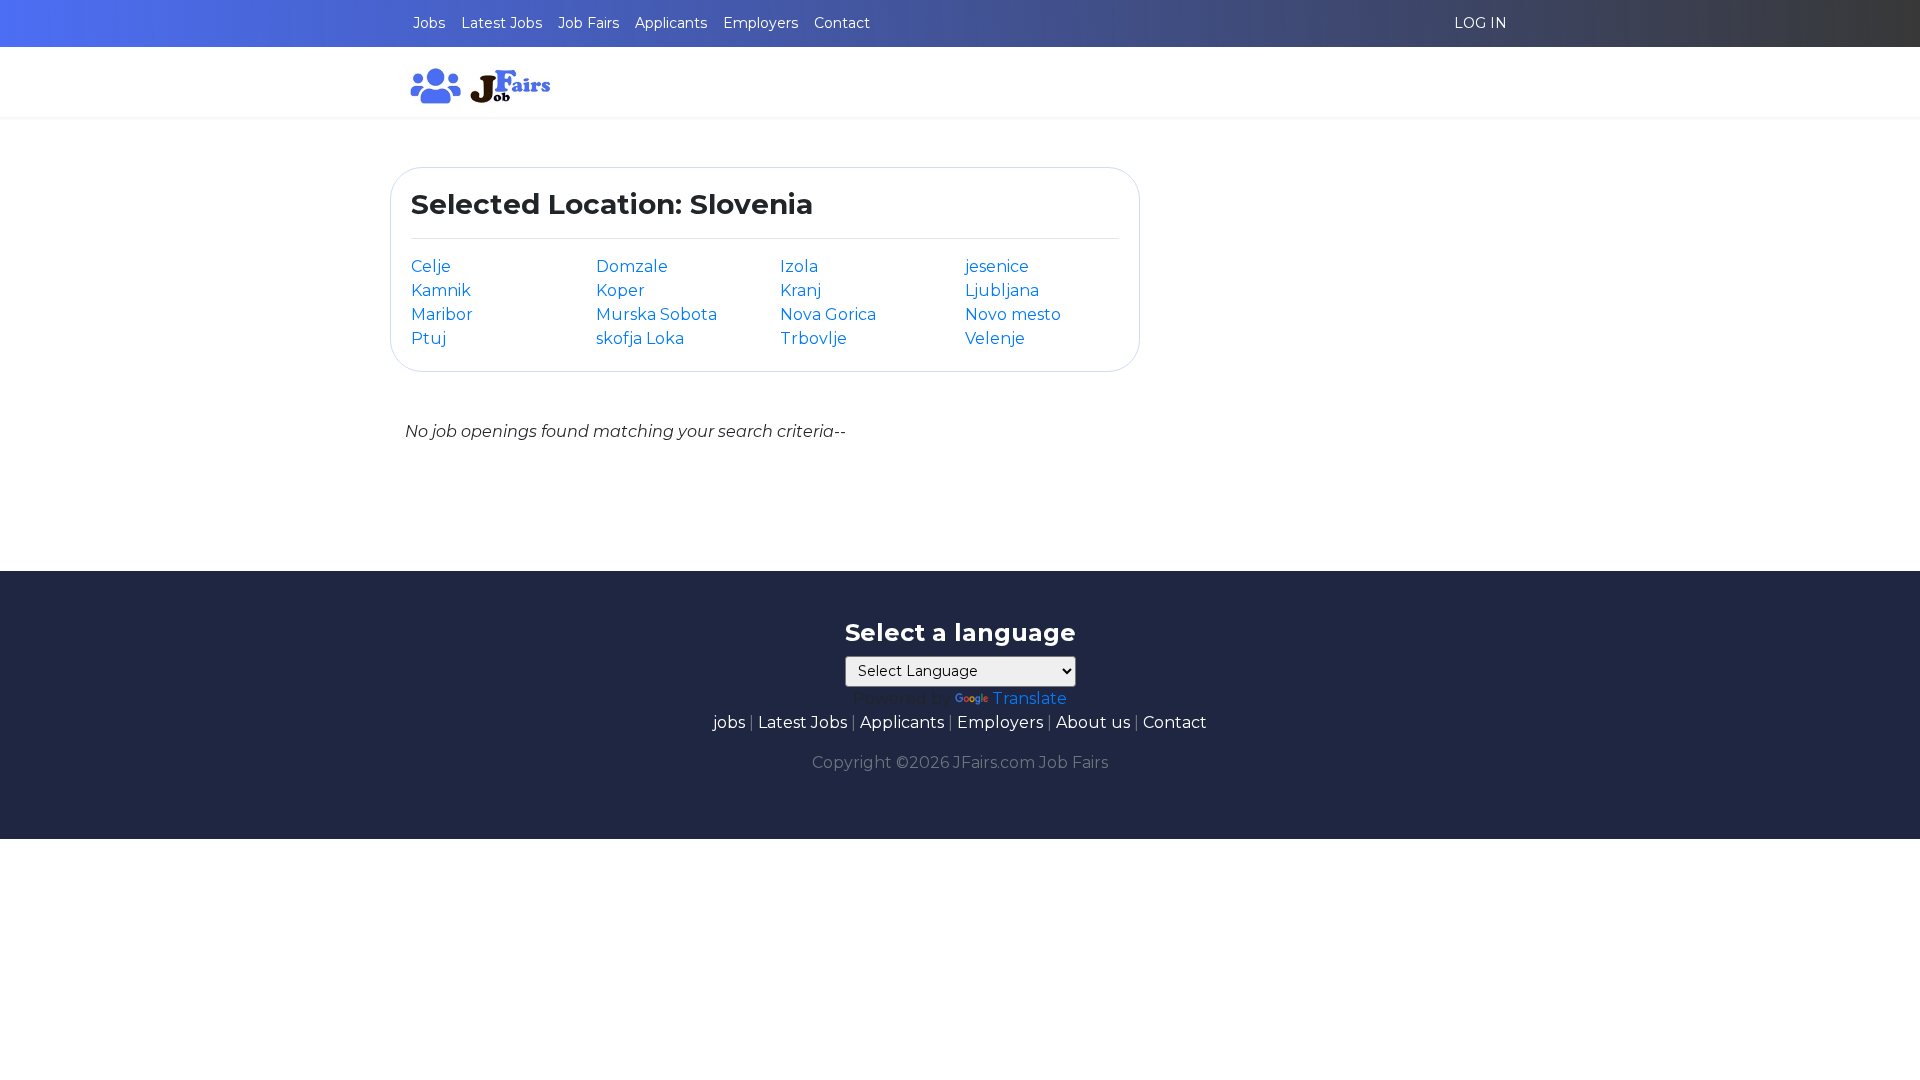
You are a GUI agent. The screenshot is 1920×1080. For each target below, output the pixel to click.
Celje (431, 266)
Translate (1029, 698)
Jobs (429, 23)
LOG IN (1480, 23)
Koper (620, 290)
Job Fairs (588, 23)
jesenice (997, 266)
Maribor (442, 314)
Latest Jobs (501, 23)
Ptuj (428, 338)
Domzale (632, 266)
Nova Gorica (828, 314)
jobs (729, 722)
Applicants (671, 23)
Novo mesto (1013, 314)
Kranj (800, 290)
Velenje (995, 338)
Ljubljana (1002, 290)
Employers (760, 23)
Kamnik (441, 290)
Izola (799, 266)
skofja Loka (640, 338)
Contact (842, 23)
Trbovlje (813, 338)
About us (1093, 722)
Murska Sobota (656, 314)
